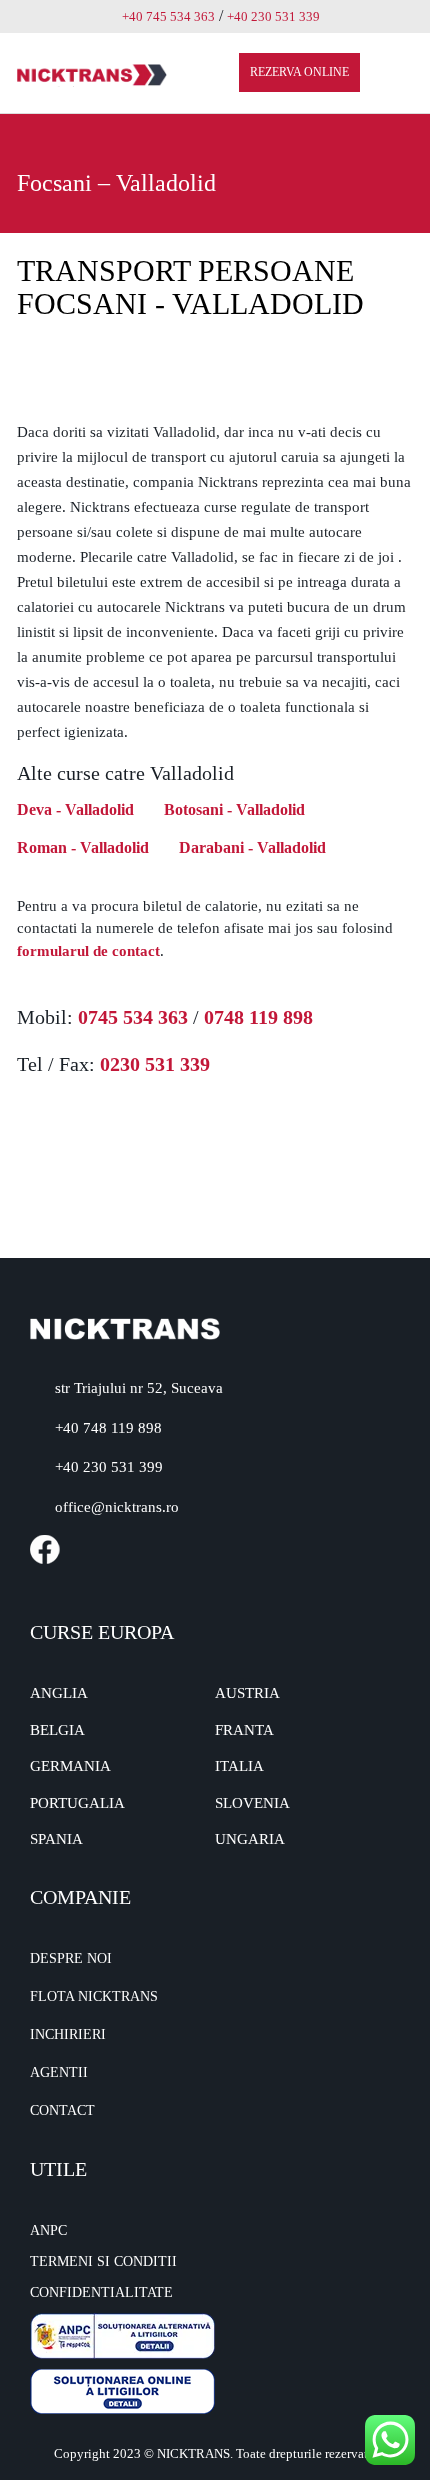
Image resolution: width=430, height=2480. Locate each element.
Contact (62, 2110)
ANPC (48, 2230)
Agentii (59, 2072)
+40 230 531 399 (109, 1467)
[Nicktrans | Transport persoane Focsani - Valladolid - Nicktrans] (92, 73)
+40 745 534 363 (168, 16)
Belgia (57, 1730)
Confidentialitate (101, 2292)
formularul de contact (88, 951)
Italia (239, 1766)
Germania (70, 1766)
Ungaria (250, 1839)
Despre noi (71, 1958)
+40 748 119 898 (108, 1428)
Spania (56, 1839)
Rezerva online (299, 72)
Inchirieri (68, 2034)
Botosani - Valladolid (234, 809)
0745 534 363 (133, 1017)
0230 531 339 (155, 1064)
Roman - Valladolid (83, 847)
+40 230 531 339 (273, 16)
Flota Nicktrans (94, 1996)
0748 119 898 (258, 1017)
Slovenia (252, 1803)
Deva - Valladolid (75, 809)
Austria (247, 1693)
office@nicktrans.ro (117, 1507)
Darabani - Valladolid (252, 847)
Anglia (59, 1693)
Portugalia (77, 1803)
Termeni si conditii (103, 2261)
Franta (244, 1730)
